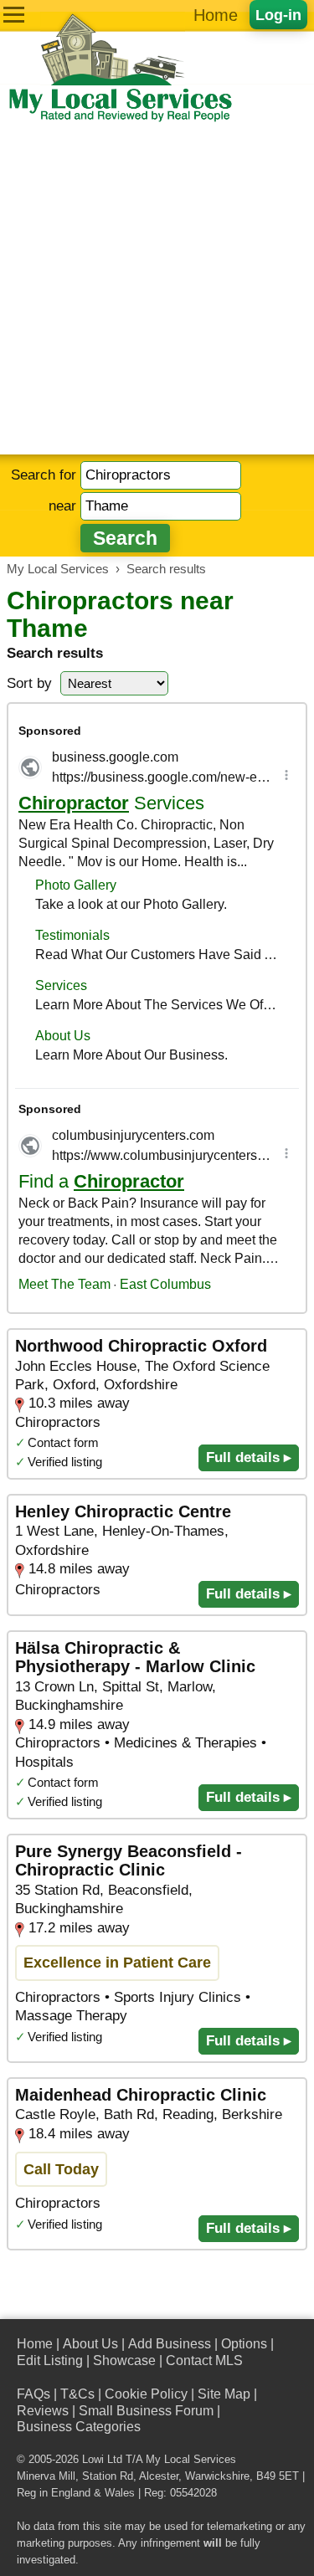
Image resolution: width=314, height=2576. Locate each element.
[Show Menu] (14, 15)
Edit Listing (50, 2360)
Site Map (224, 2394)
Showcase (124, 2360)
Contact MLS (204, 2360)
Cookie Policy (146, 2394)
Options (244, 2344)
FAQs (33, 2394)
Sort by (29, 683)
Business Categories (79, 2427)
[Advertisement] (157, 289)
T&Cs (77, 2394)
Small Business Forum (146, 2411)
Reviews (43, 2411)
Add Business (170, 2344)
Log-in (278, 15)
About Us (90, 2344)
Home (216, 15)
